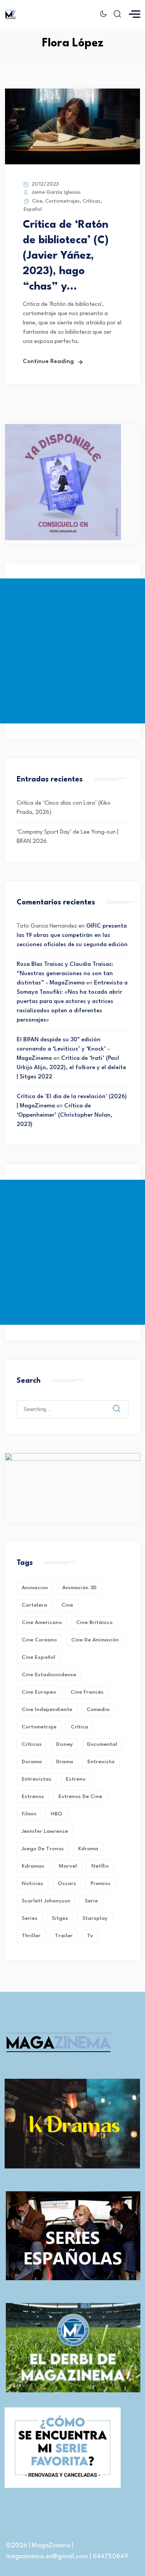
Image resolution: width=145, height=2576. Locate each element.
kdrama (88, 1849)
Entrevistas (37, 1779)
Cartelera (34, 1605)
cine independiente (47, 1709)
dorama (32, 1762)
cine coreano (39, 1640)
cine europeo (39, 1692)
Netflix (100, 1866)
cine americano (42, 1622)
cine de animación (95, 1640)
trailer (64, 1936)
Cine (37, 201)
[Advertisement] (72, 651)
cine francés (87, 1692)
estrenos (33, 1796)
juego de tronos (43, 1849)
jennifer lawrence (45, 1831)
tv (90, 1936)
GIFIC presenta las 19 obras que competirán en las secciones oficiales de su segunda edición (72, 936)
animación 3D (79, 1588)
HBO (56, 1814)
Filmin (29, 1814)
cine (67, 1605)
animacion (35, 1588)
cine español (38, 1657)
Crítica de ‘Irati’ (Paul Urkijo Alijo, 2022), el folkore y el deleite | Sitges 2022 (71, 1068)
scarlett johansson (46, 1901)
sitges (60, 1918)
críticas (32, 1744)
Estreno (76, 1779)
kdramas (33, 1866)
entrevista (101, 1762)
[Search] (122, 1402)
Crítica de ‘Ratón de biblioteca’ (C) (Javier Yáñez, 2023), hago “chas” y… (66, 256)
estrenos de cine (80, 1796)
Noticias (32, 1883)
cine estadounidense (49, 1675)
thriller (31, 1936)
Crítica (79, 1727)
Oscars (67, 1883)
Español (33, 209)
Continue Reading (48, 362)
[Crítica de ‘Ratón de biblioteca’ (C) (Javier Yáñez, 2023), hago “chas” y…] (72, 163)
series (30, 1918)
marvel (68, 1866)
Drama (65, 1762)
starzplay (95, 1918)
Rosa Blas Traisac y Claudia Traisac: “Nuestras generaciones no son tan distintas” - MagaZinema (65, 974)
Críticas (92, 201)
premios (101, 1883)
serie (91, 1901)
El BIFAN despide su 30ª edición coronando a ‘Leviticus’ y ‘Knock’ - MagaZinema (63, 1049)
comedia (98, 1709)
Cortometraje (39, 1727)
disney (64, 1744)
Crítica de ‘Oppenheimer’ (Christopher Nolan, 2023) (65, 1115)
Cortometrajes (62, 201)
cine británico (94, 1622)
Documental (102, 1744)
